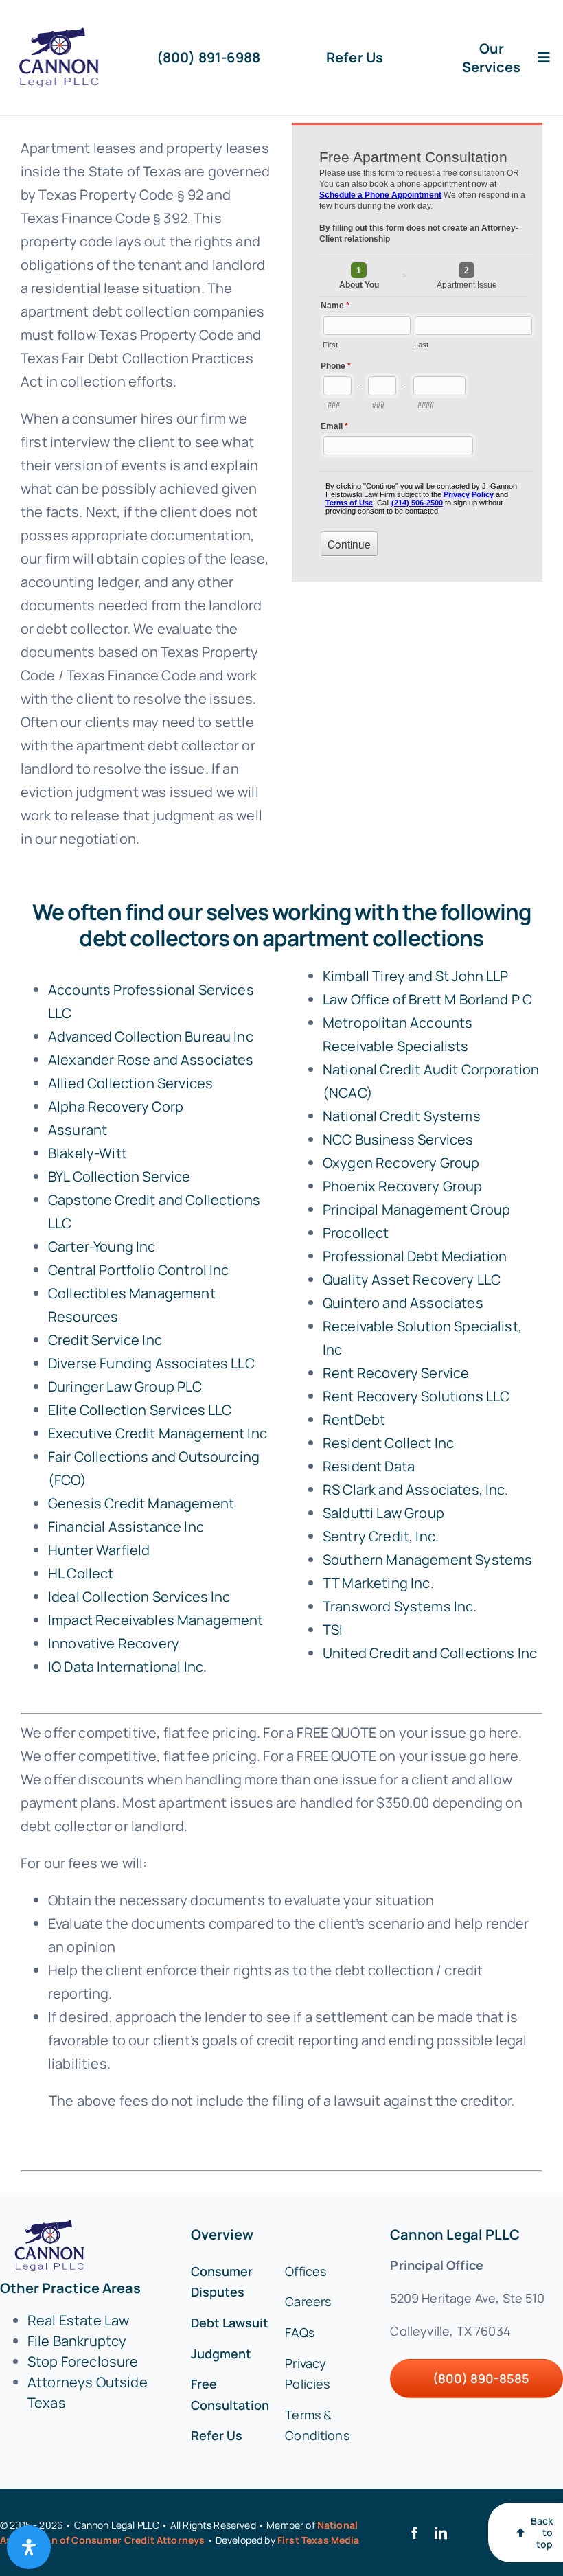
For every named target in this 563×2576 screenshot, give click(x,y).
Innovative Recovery (114, 1643)
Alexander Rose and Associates (151, 1060)
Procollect (356, 1233)
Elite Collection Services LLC (140, 1410)
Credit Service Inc (105, 1340)
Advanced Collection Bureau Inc (151, 1036)
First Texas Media (319, 2540)
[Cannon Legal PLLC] (62, 34)
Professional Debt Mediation (415, 1256)
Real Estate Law (78, 2320)
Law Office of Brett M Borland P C (427, 999)
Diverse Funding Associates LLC (151, 1363)
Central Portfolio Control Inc (139, 1270)
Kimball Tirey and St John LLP (416, 976)
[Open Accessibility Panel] (29, 2547)
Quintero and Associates (403, 1303)
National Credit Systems (402, 1116)
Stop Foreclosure (83, 2361)
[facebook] (415, 2533)
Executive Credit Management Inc (158, 1433)
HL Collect (81, 1573)
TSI (333, 1630)
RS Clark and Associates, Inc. (416, 1490)
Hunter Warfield (99, 1550)
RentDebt (354, 1419)
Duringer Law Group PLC (125, 1387)
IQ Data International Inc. (127, 1667)
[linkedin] (441, 2533)
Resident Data (369, 1466)
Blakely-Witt (88, 1153)
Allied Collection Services (130, 1083)
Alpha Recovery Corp (116, 1106)
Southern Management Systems (427, 1560)
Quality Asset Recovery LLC (412, 1279)
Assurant (78, 1130)
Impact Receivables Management (156, 1620)
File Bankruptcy (77, 2341)
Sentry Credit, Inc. (381, 1536)
